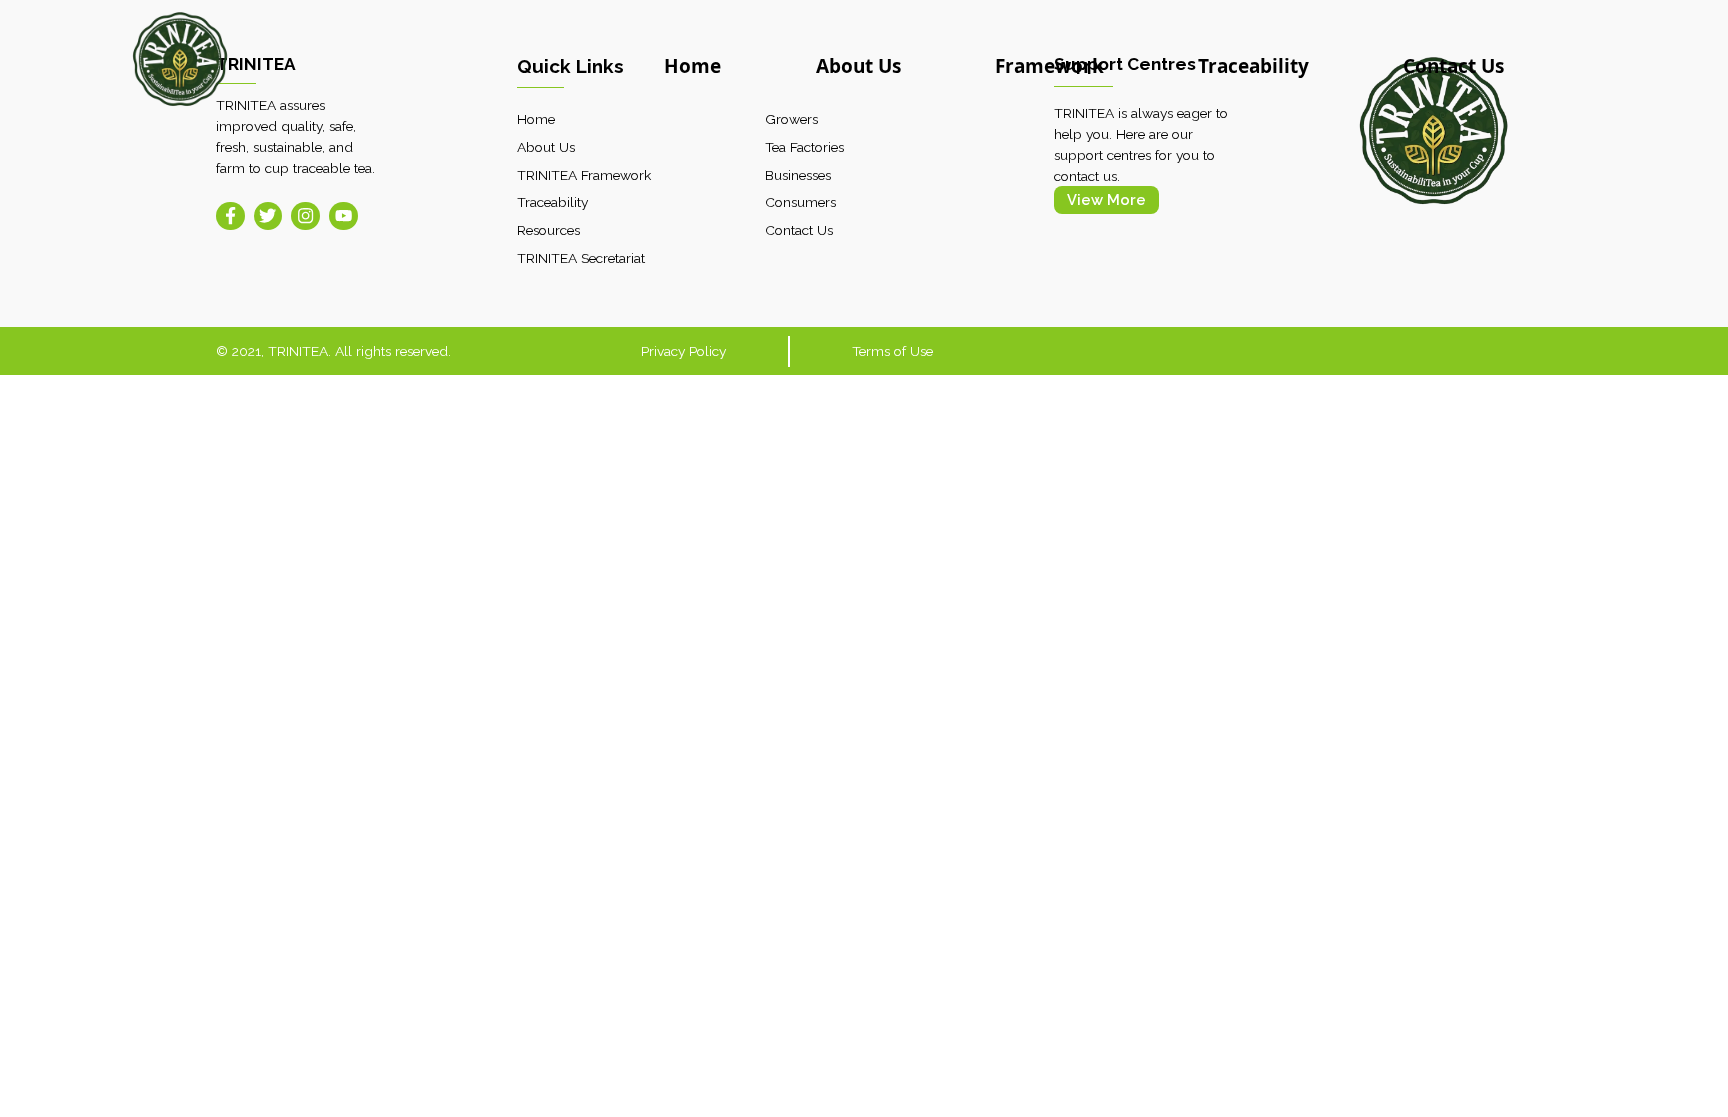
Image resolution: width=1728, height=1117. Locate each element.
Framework (1049, 66)
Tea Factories (804, 147)
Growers (791, 119)
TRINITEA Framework (584, 175)
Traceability (1253, 66)
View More (1106, 199)
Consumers (800, 202)
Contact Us (1453, 66)
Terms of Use (892, 351)
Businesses (798, 175)
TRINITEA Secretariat (581, 258)
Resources (548, 230)
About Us (858, 66)
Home (692, 66)
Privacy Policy (683, 351)
